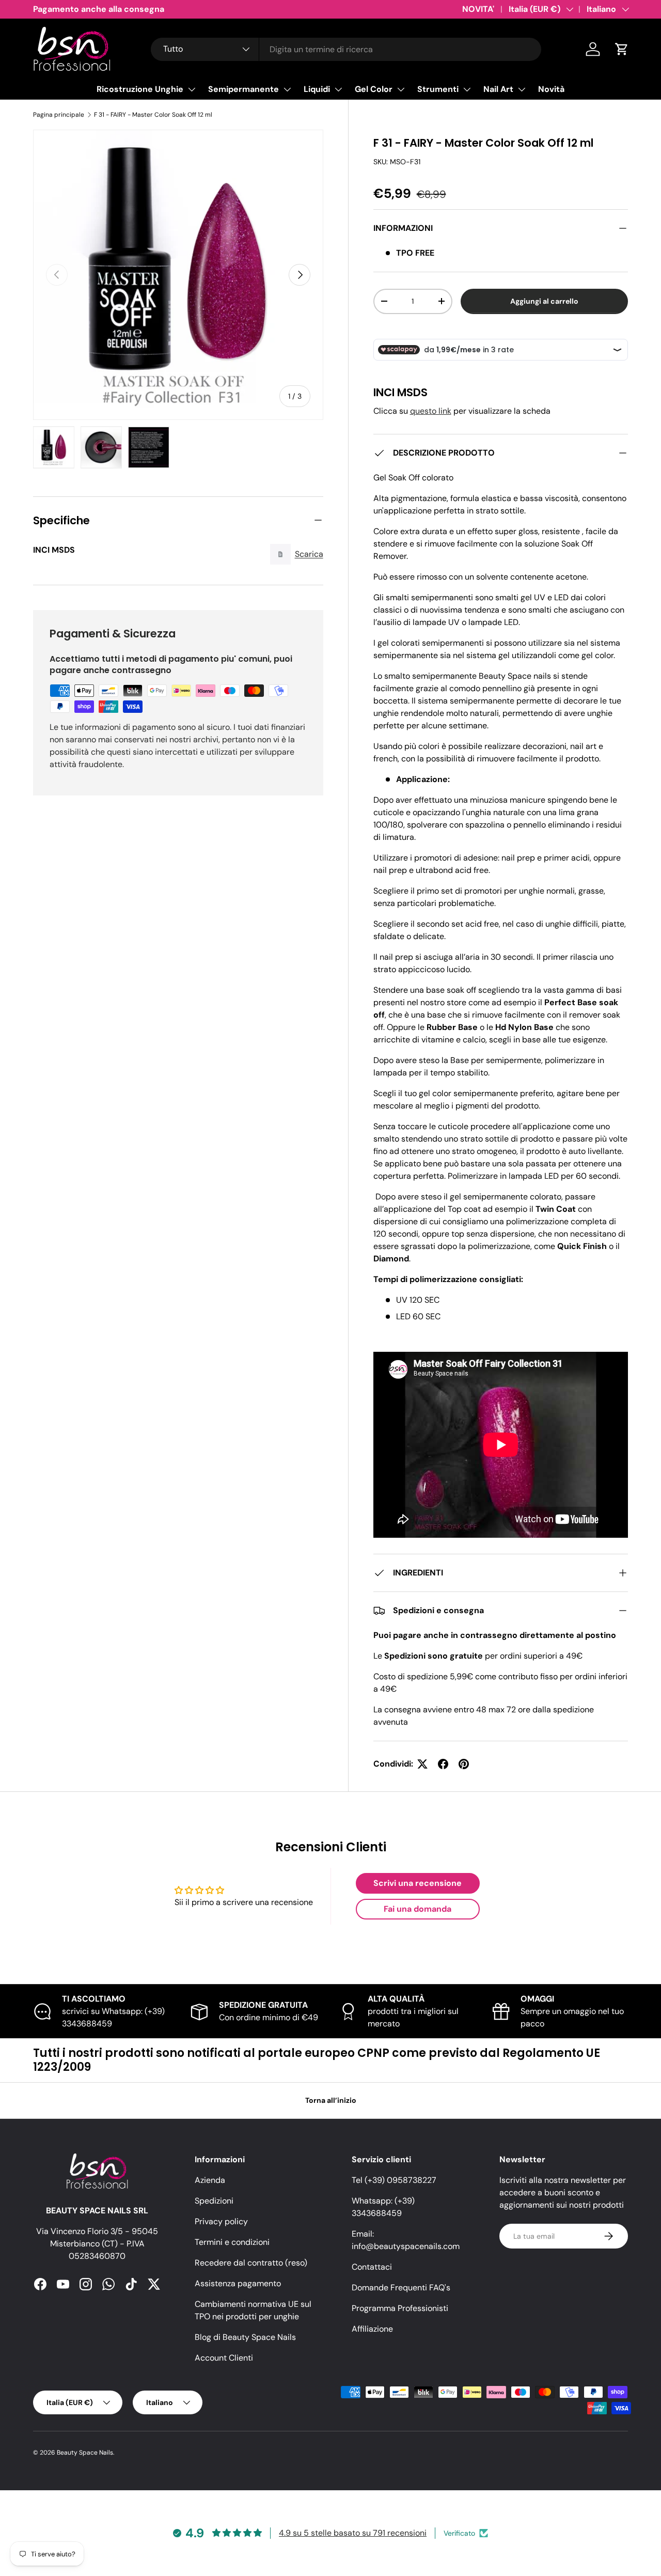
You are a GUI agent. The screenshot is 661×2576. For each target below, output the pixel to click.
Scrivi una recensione (418, 1883)
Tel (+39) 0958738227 (394, 2180)
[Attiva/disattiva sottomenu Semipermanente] (287, 89)
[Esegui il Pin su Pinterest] (464, 1764)
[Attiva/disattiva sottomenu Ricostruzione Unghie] (192, 89)
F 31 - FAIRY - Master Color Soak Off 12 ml (153, 115)
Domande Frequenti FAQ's (401, 2288)
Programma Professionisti (400, 2308)
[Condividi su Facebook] (443, 1764)
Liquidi (317, 89)
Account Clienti (224, 2358)
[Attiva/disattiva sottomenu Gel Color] (401, 89)
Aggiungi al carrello (544, 301)
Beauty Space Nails (85, 2453)
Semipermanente (243, 89)
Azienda (210, 2180)
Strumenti (438, 89)
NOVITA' (478, 9)
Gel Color (374, 89)
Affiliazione (372, 2329)
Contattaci (372, 2267)
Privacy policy (221, 2221)
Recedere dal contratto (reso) (251, 2263)
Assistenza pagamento (238, 2283)
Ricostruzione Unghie (140, 89)
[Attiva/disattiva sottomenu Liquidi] (338, 89)
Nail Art (498, 89)
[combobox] (346, 49)
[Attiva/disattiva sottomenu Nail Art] (522, 89)
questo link (431, 411)
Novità (551, 89)
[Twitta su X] (422, 1764)
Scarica (309, 554)
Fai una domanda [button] (418, 1909)
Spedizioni (214, 2201)
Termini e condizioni (232, 2242)
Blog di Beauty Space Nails (245, 2337)
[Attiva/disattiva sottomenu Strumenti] (467, 89)
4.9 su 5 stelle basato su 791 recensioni (353, 2533)
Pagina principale (59, 115)
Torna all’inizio (331, 2100)
